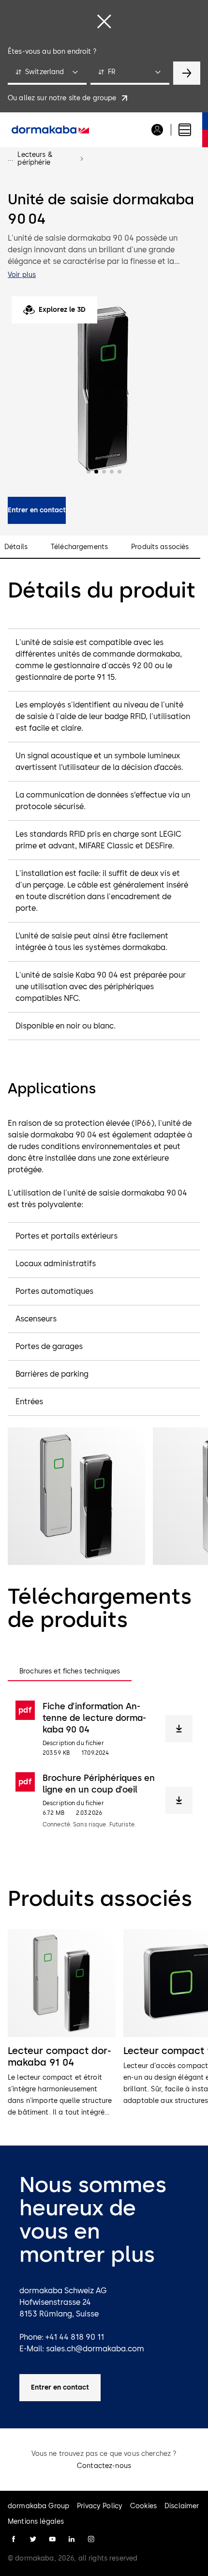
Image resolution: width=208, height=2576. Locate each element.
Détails (16, 547)
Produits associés (160, 547)
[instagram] (91, 2539)
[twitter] (33, 2539)
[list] (104, 2024)
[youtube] (52, 2539)
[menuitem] (50, 130)
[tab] (70, 1671)
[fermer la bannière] (104, 21)
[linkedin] (72, 2539)
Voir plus (22, 275)
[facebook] (14, 2539)
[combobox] (47, 73)
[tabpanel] (104, 1764)
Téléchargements (79, 547)
